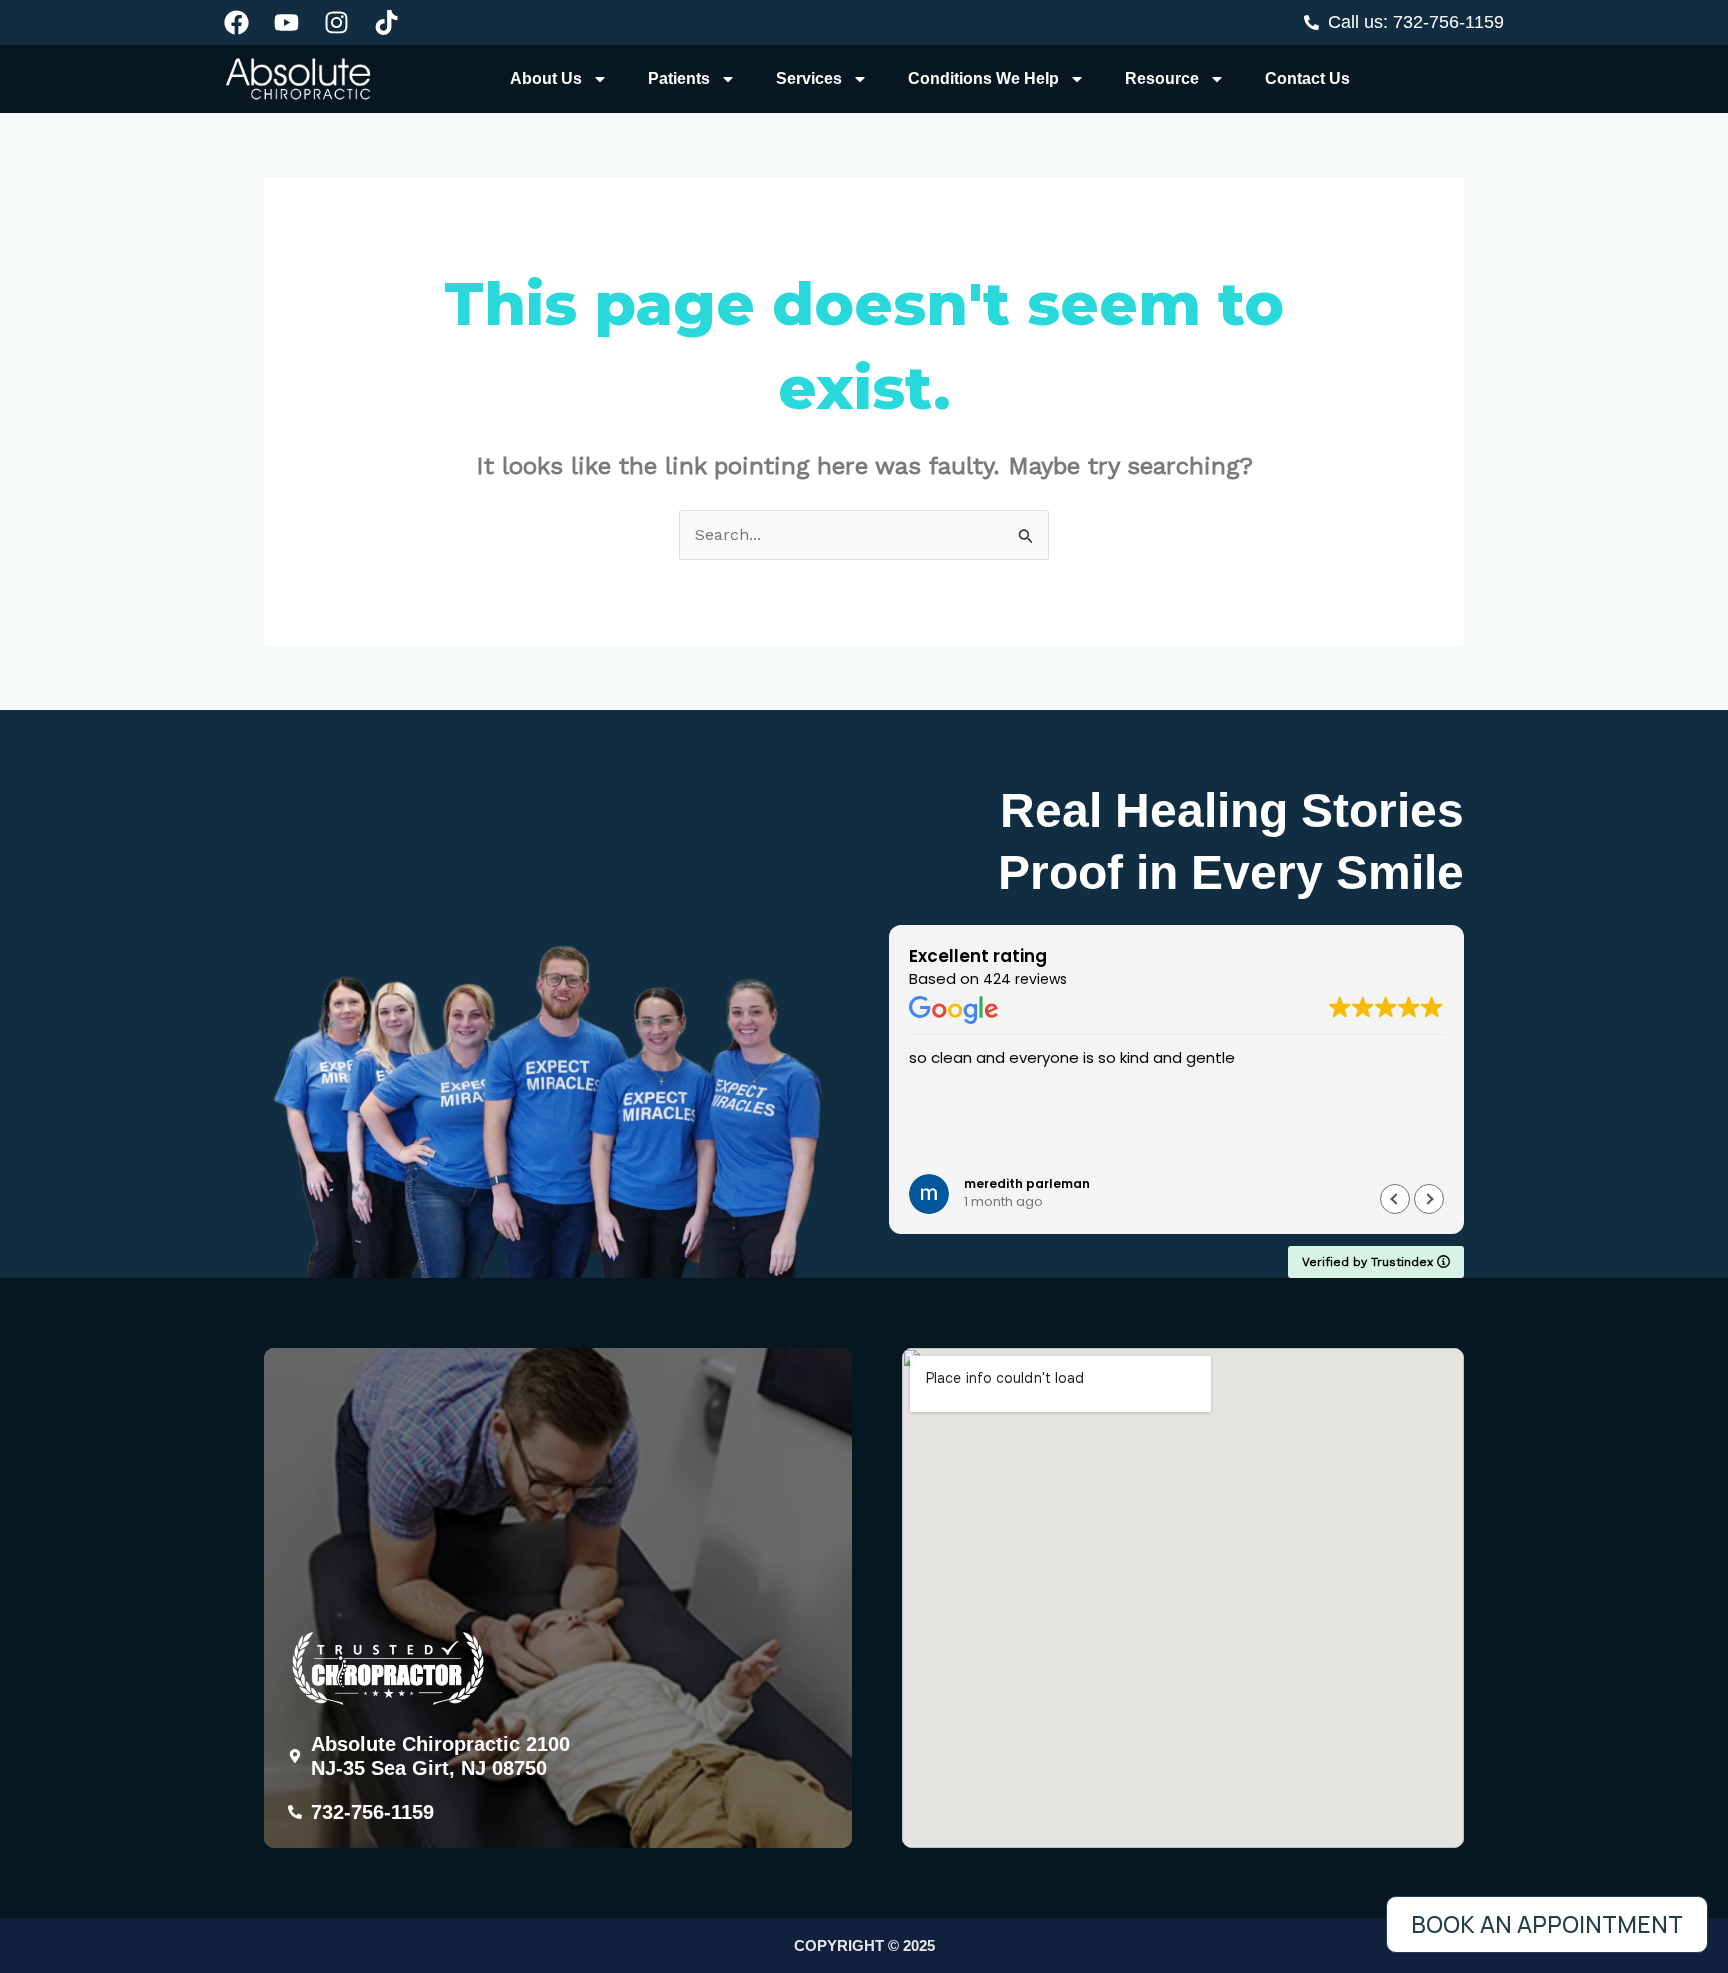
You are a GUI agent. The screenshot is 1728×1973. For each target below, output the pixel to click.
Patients (679, 78)
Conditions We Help (983, 78)
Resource (1162, 78)
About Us (546, 78)
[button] (1429, 1199)
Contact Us (1307, 78)
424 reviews (1025, 979)
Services (809, 78)
